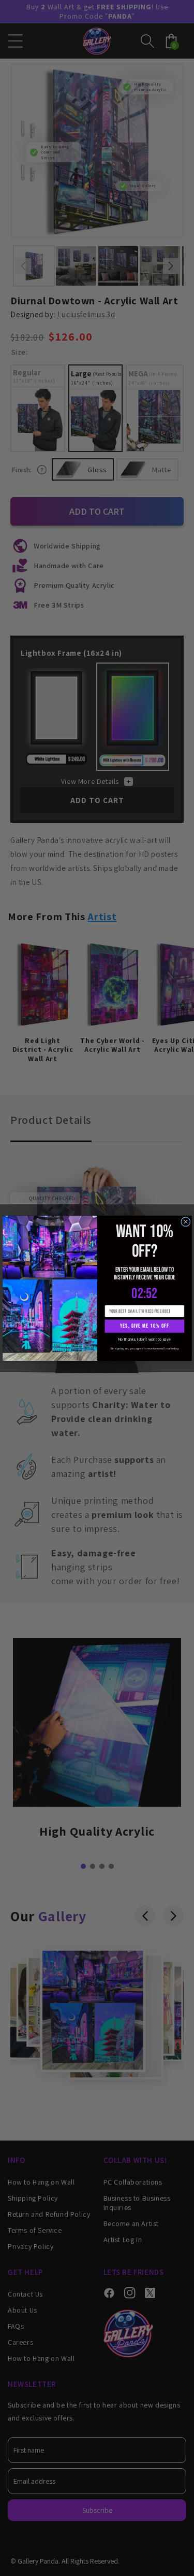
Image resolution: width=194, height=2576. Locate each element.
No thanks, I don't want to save (144, 1339)
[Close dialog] (185, 1221)
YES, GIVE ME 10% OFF (145, 1326)
